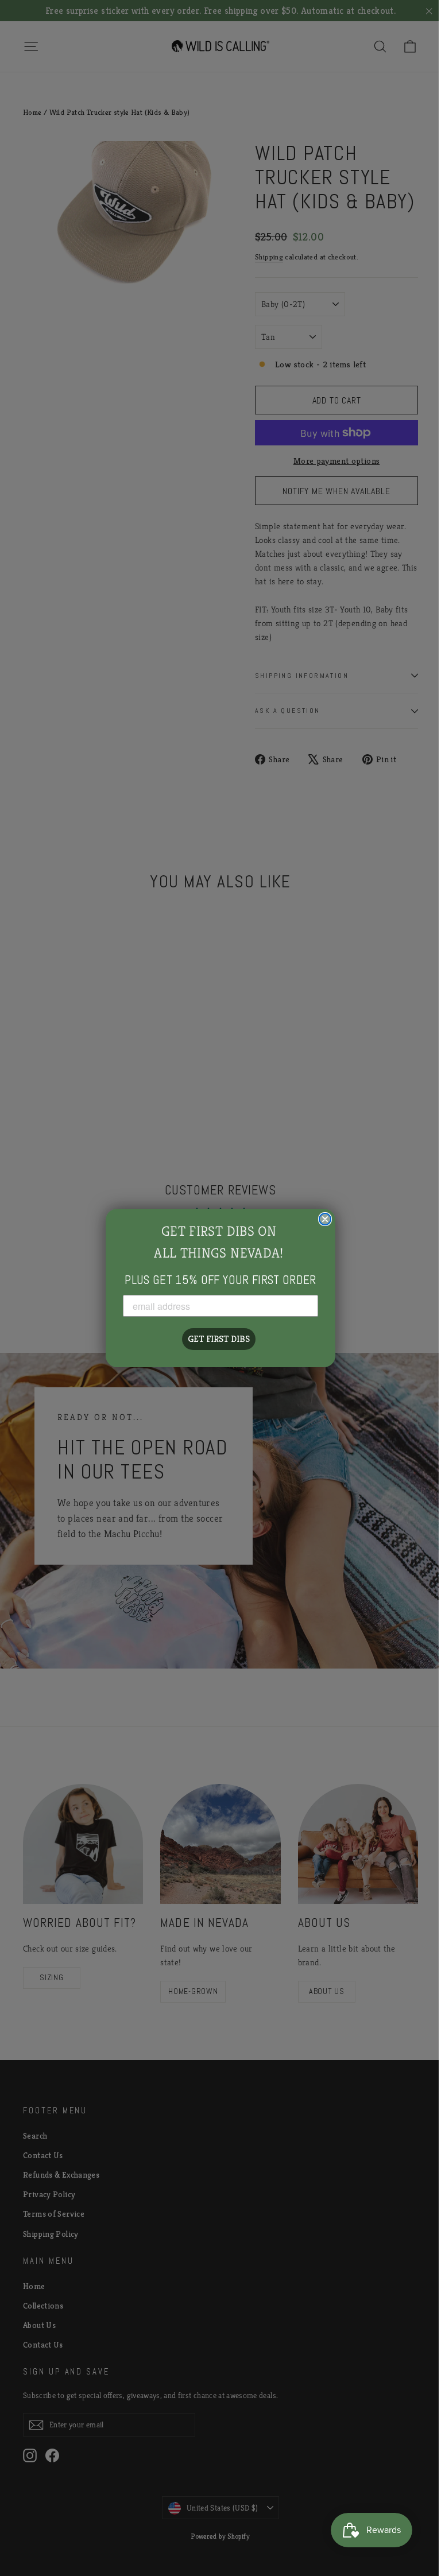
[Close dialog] (325, 1219)
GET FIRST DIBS (219, 1339)
